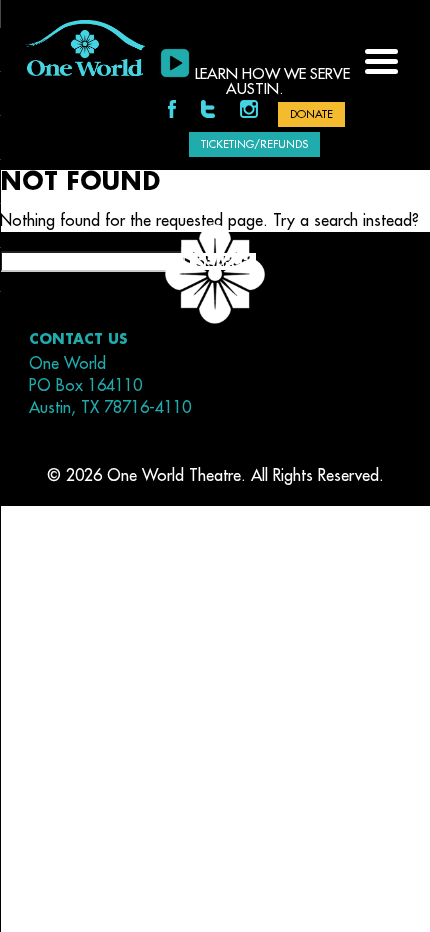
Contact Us (78, 339)
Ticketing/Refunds (254, 144)
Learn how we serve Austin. (272, 82)
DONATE (311, 114)
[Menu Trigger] (381, 59)
